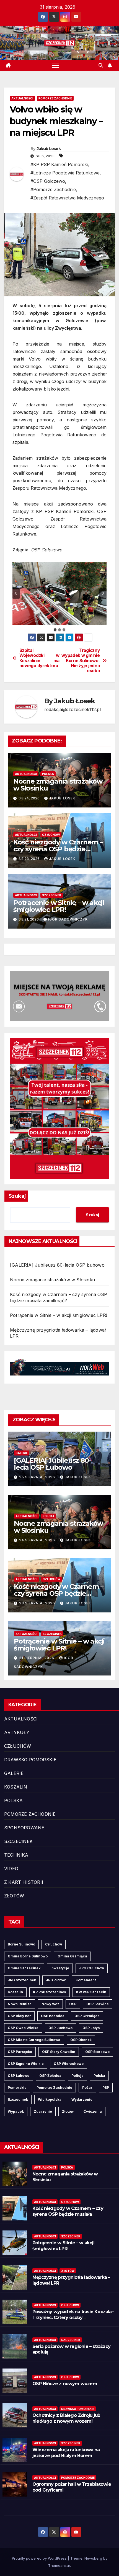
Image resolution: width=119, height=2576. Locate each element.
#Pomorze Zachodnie (53, 189)
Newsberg (93, 2558)
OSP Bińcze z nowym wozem (65, 2384)
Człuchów (54, 1944)
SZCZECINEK (52, 895)
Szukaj (17, 1196)
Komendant (86, 1980)
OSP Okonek (81, 2040)
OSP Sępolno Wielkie (26, 2064)
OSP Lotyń (91, 2028)
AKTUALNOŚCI (22, 98)
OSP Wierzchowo (69, 2064)
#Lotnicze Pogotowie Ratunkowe (65, 173)
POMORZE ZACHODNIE (55, 98)
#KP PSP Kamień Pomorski (59, 164)
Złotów (68, 2111)
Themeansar (59, 2565)
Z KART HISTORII (24, 1882)
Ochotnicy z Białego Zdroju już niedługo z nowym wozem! (66, 2418)
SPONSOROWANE (24, 1828)
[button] (101, 65)
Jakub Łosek (49, 149)
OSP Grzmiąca (87, 2016)
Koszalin (15, 1992)
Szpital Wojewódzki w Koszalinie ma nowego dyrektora (39, 658)
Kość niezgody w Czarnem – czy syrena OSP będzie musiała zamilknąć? (58, 849)
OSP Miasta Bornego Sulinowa (34, 2040)
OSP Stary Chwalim (59, 2052)
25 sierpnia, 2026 (38, 1477)
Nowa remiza (20, 2004)
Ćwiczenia (93, 2111)
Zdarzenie (43, 2111)
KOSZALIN (16, 1787)
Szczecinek (18, 2099)
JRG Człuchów (92, 1968)
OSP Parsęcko (20, 2052)
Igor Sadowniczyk (68, 919)
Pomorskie (17, 2088)
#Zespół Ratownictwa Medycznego (67, 198)
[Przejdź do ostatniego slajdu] (16, 593)
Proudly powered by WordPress (40, 2558)
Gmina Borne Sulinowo (28, 1956)
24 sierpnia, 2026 (38, 1540)
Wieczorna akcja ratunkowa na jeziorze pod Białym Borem (66, 2453)
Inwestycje (60, 1968)
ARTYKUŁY (17, 1732)
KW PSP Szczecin (91, 1992)
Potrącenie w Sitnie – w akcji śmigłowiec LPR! (59, 906)
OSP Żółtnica (50, 2076)
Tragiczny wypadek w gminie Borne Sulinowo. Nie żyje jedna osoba (81, 661)
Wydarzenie (82, 2099)
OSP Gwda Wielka (23, 2028)
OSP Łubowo (19, 2076)
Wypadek (16, 2111)
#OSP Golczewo (48, 181)
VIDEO (11, 1869)
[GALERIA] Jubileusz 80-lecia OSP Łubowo (57, 1265)
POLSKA (48, 774)
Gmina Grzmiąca (72, 1956)
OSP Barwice (98, 2004)
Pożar (87, 2088)
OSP (73, 2004)
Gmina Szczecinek (24, 1968)
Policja (77, 2076)
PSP (106, 2088)
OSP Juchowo (60, 2028)
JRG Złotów (56, 1980)
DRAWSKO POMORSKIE (30, 1760)
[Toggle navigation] (56, 65)
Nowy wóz (50, 2004)
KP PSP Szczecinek (50, 1992)
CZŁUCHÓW (51, 835)
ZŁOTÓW (14, 1896)
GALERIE (22, 1453)
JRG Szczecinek (22, 1980)
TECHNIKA (16, 1855)
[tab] (55, 630)
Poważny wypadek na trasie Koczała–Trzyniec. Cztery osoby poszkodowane (73, 2318)
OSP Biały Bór (19, 2016)
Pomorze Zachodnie (54, 2088)
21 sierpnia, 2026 (37, 1658)
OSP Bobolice (53, 2016)
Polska (99, 2076)
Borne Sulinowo (21, 1944)
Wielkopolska (50, 2099)
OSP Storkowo (97, 2052)
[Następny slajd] (103, 593)
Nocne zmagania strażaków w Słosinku (58, 785)
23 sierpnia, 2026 (38, 1603)
